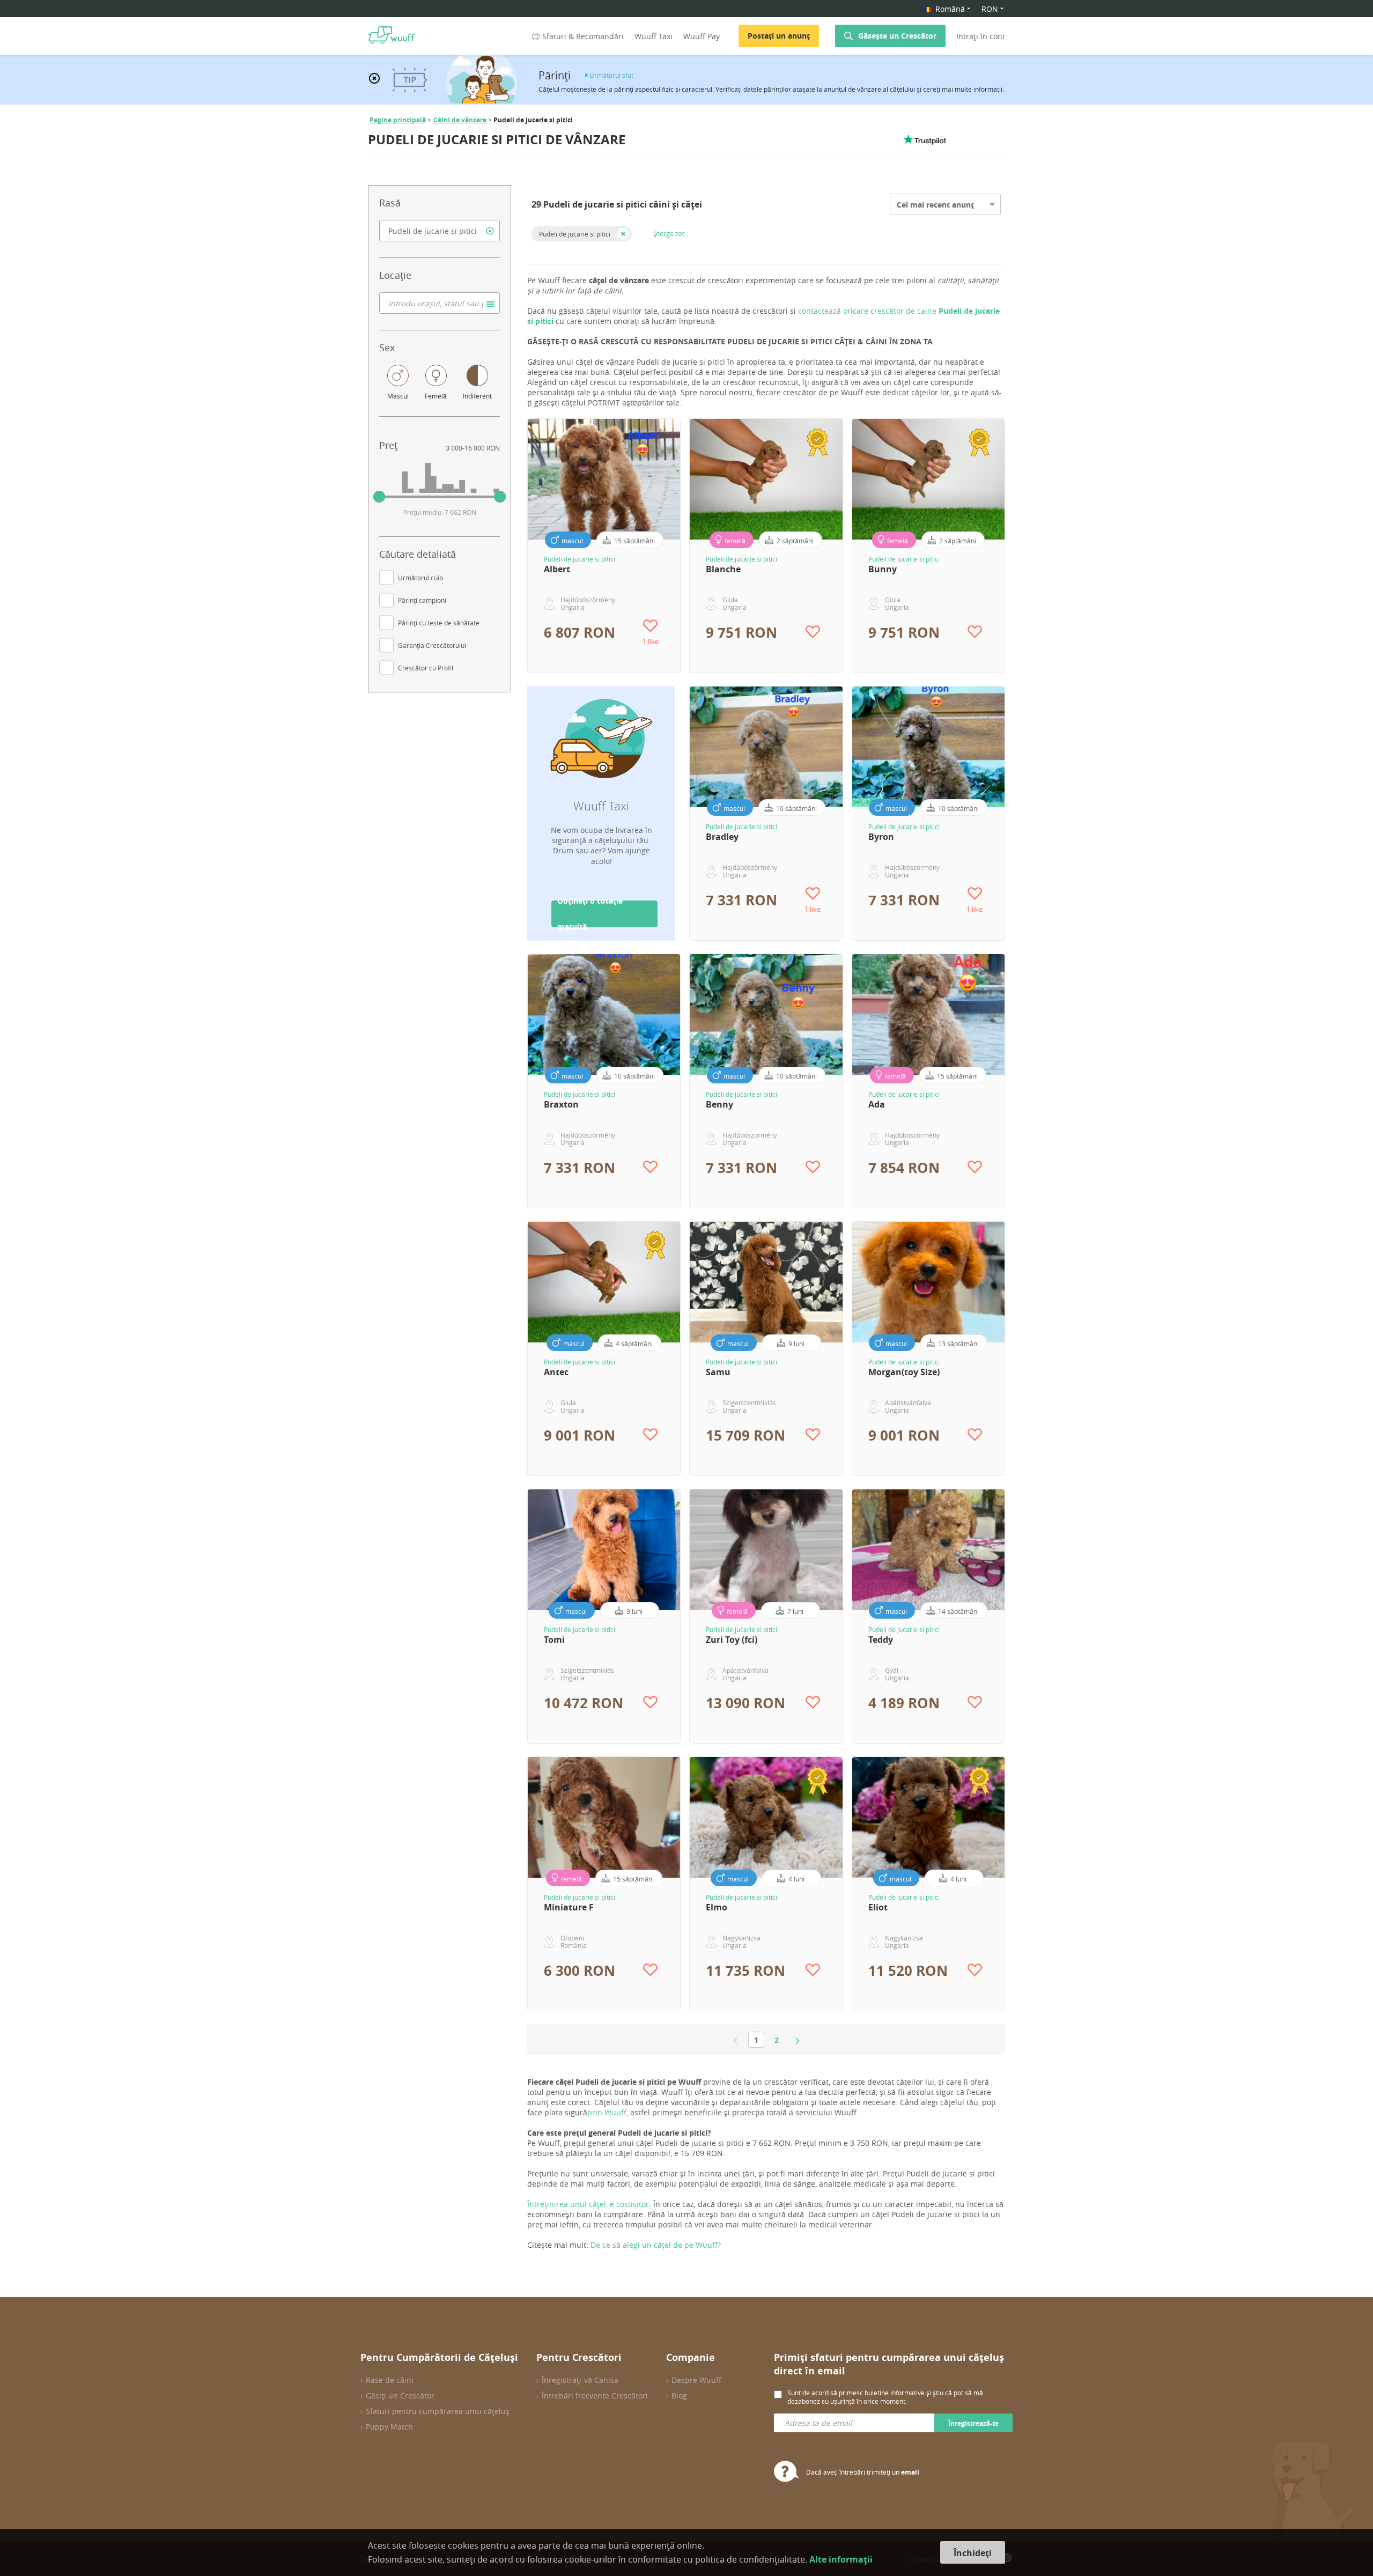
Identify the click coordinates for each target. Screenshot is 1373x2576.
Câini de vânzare (460, 120)
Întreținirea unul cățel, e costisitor (588, 2204)
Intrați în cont (981, 36)
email (910, 2472)
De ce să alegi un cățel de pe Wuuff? (656, 2245)
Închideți (973, 2553)
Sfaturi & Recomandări (583, 36)
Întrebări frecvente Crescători (595, 2396)
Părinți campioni (422, 600)
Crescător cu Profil (426, 668)
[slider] (379, 497)
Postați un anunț (779, 36)
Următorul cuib (420, 578)
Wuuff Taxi (654, 36)
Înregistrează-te (973, 2423)
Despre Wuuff (696, 2380)
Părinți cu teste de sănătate (439, 623)
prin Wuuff (607, 2112)
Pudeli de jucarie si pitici (575, 234)
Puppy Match (389, 2427)
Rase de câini (390, 2380)
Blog (679, 2396)
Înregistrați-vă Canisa (580, 2380)
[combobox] (440, 231)
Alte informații (841, 2559)
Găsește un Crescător (897, 36)
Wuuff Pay (702, 36)
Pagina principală (398, 120)
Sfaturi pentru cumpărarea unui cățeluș (438, 2411)
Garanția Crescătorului (432, 645)
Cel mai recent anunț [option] (935, 205)
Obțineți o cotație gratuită (590, 914)
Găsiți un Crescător (400, 2396)
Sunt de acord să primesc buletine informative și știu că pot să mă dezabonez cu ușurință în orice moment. (885, 2397)
